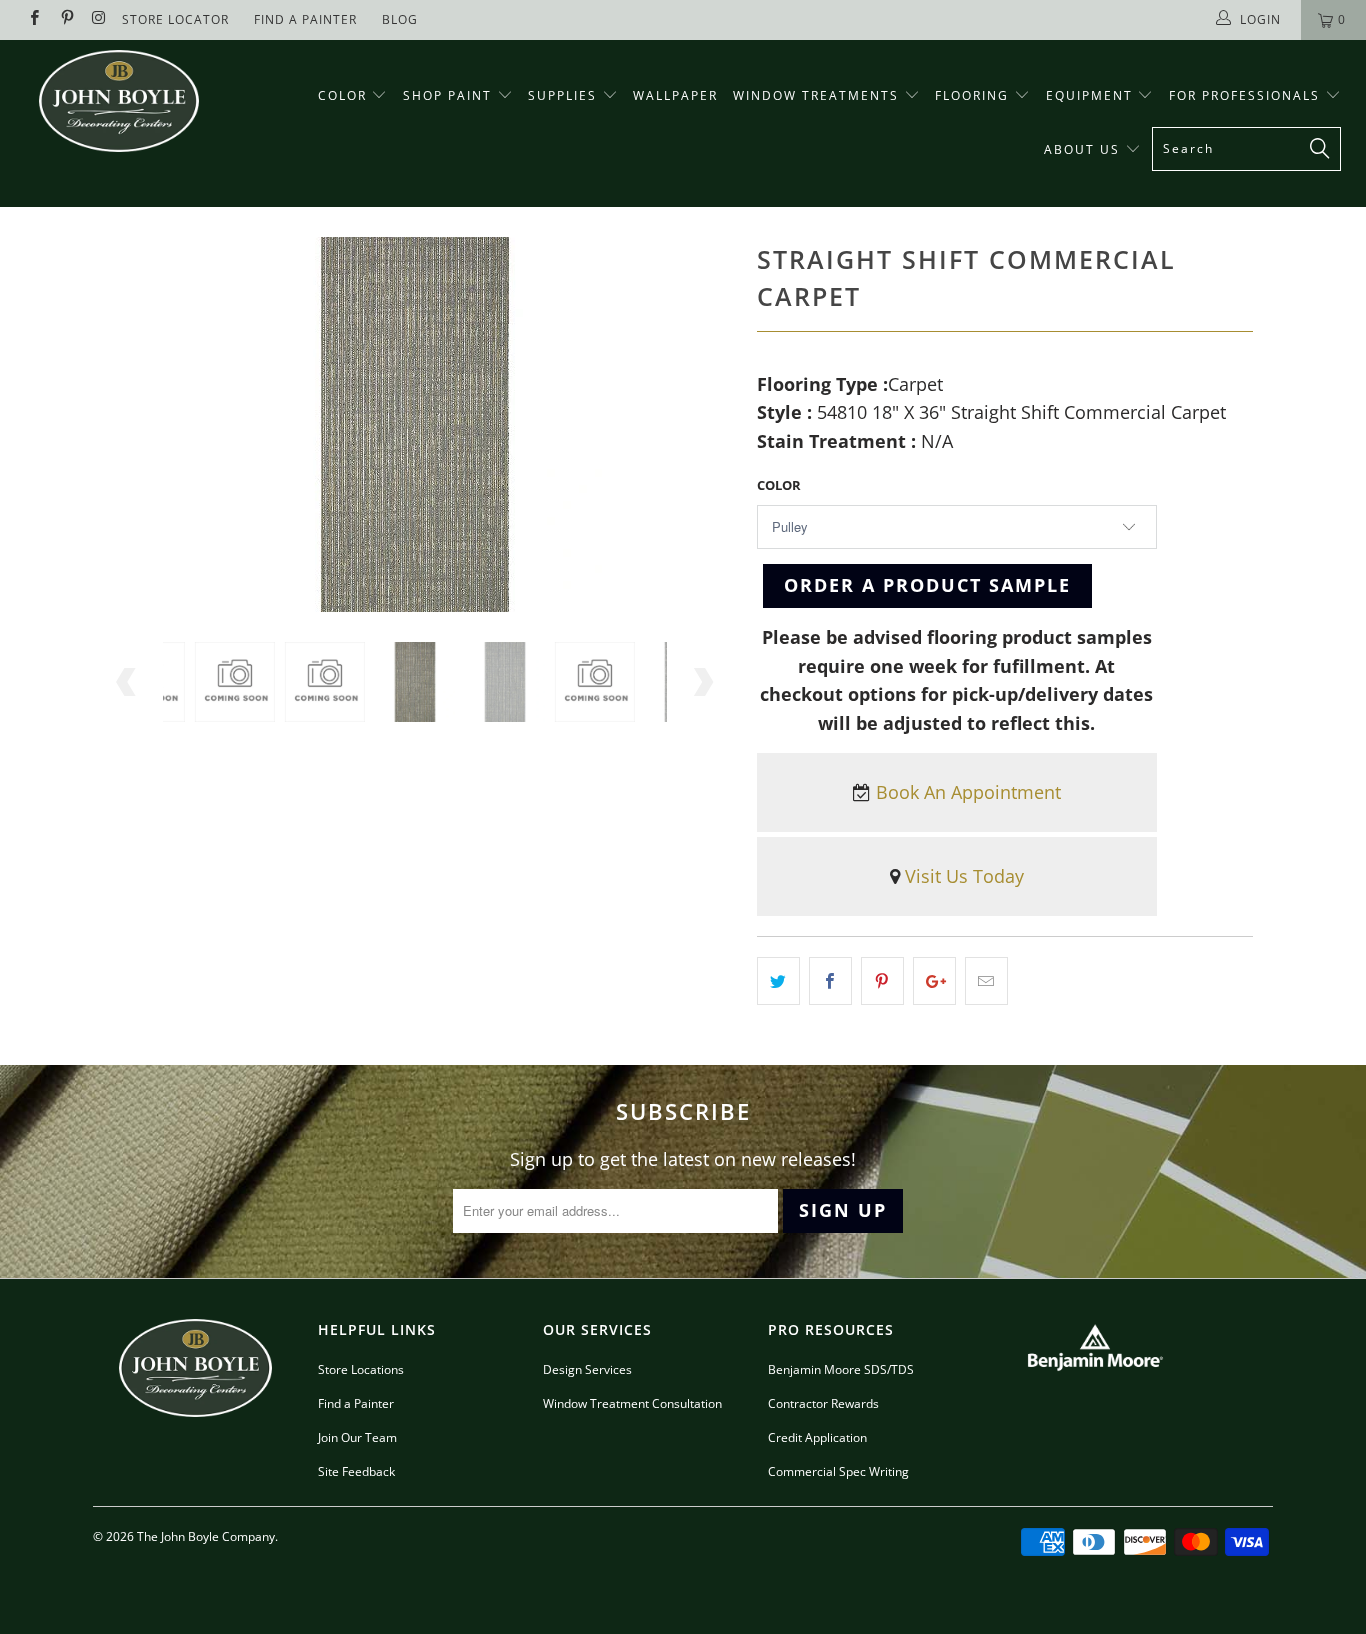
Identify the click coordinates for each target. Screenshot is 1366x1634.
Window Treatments (818, 95)
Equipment (1092, 95)
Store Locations (361, 1369)
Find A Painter (305, 19)
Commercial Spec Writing (838, 1471)
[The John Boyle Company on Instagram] (98, 19)
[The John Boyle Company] (119, 101)
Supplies (562, 95)
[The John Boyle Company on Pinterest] (65, 19)
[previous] (127, 682)
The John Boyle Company (206, 1536)
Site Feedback (356, 1471)
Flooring (972, 95)
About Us (1084, 149)
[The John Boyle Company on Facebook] (33, 19)
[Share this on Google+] (934, 981)
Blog (400, 19)
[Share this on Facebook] (830, 981)
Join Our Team (357, 1437)
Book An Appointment (968, 792)
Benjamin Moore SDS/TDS (841, 1369)
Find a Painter (356, 1403)
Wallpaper (675, 95)
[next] (702, 682)
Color (342, 95)
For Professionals (1247, 95)
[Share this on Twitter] (778, 981)
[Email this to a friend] (986, 981)
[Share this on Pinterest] (882, 981)
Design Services (587, 1369)
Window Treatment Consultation (632, 1403)
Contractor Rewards (823, 1403)
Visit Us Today (964, 876)
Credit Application (817, 1437)
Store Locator (175, 19)
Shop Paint (447, 95)
